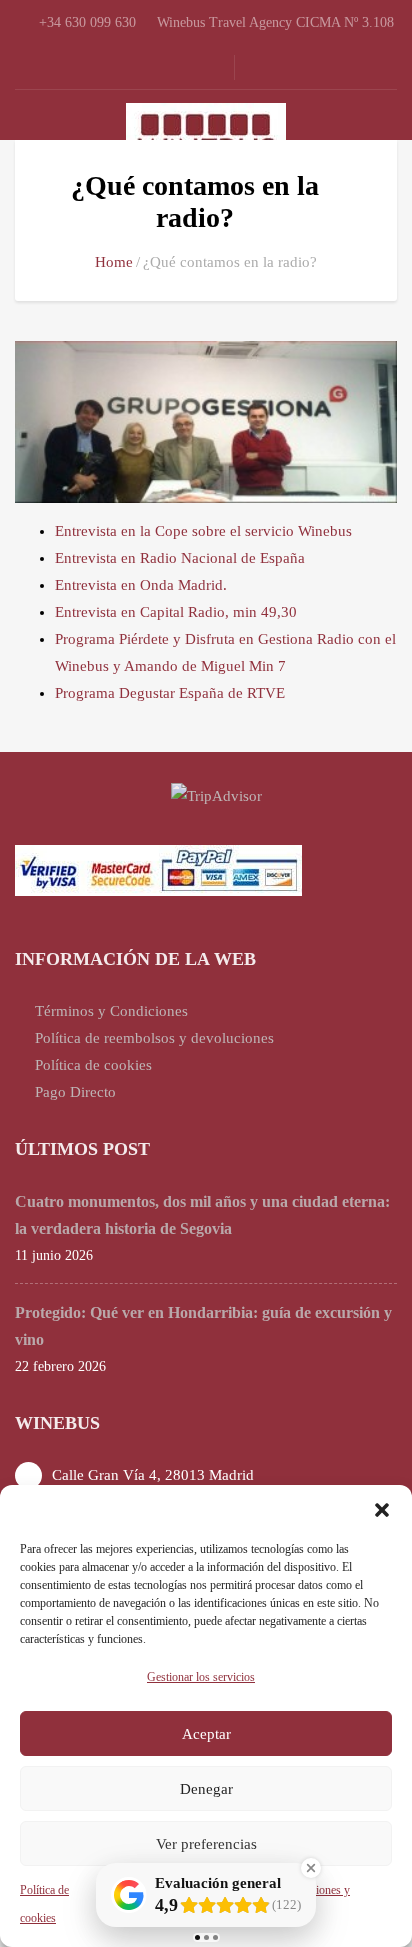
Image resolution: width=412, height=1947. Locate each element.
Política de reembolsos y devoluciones (154, 1038)
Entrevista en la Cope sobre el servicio (176, 531)
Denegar (206, 1789)
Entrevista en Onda (116, 585)
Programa (87, 693)
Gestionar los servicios (201, 1677)
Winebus (325, 531)
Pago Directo (75, 1092)
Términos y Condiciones (111, 1011)
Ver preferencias (206, 1844)
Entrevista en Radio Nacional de (157, 558)
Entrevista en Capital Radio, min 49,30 (176, 612)
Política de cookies (93, 1065)
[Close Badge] (311, 1868)
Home (114, 262)
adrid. (209, 585)
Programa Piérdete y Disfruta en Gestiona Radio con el (225, 639)
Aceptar (206, 1734)
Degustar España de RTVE (202, 693)
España (282, 558)
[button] (382, 1510)
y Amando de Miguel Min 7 (197, 666)
